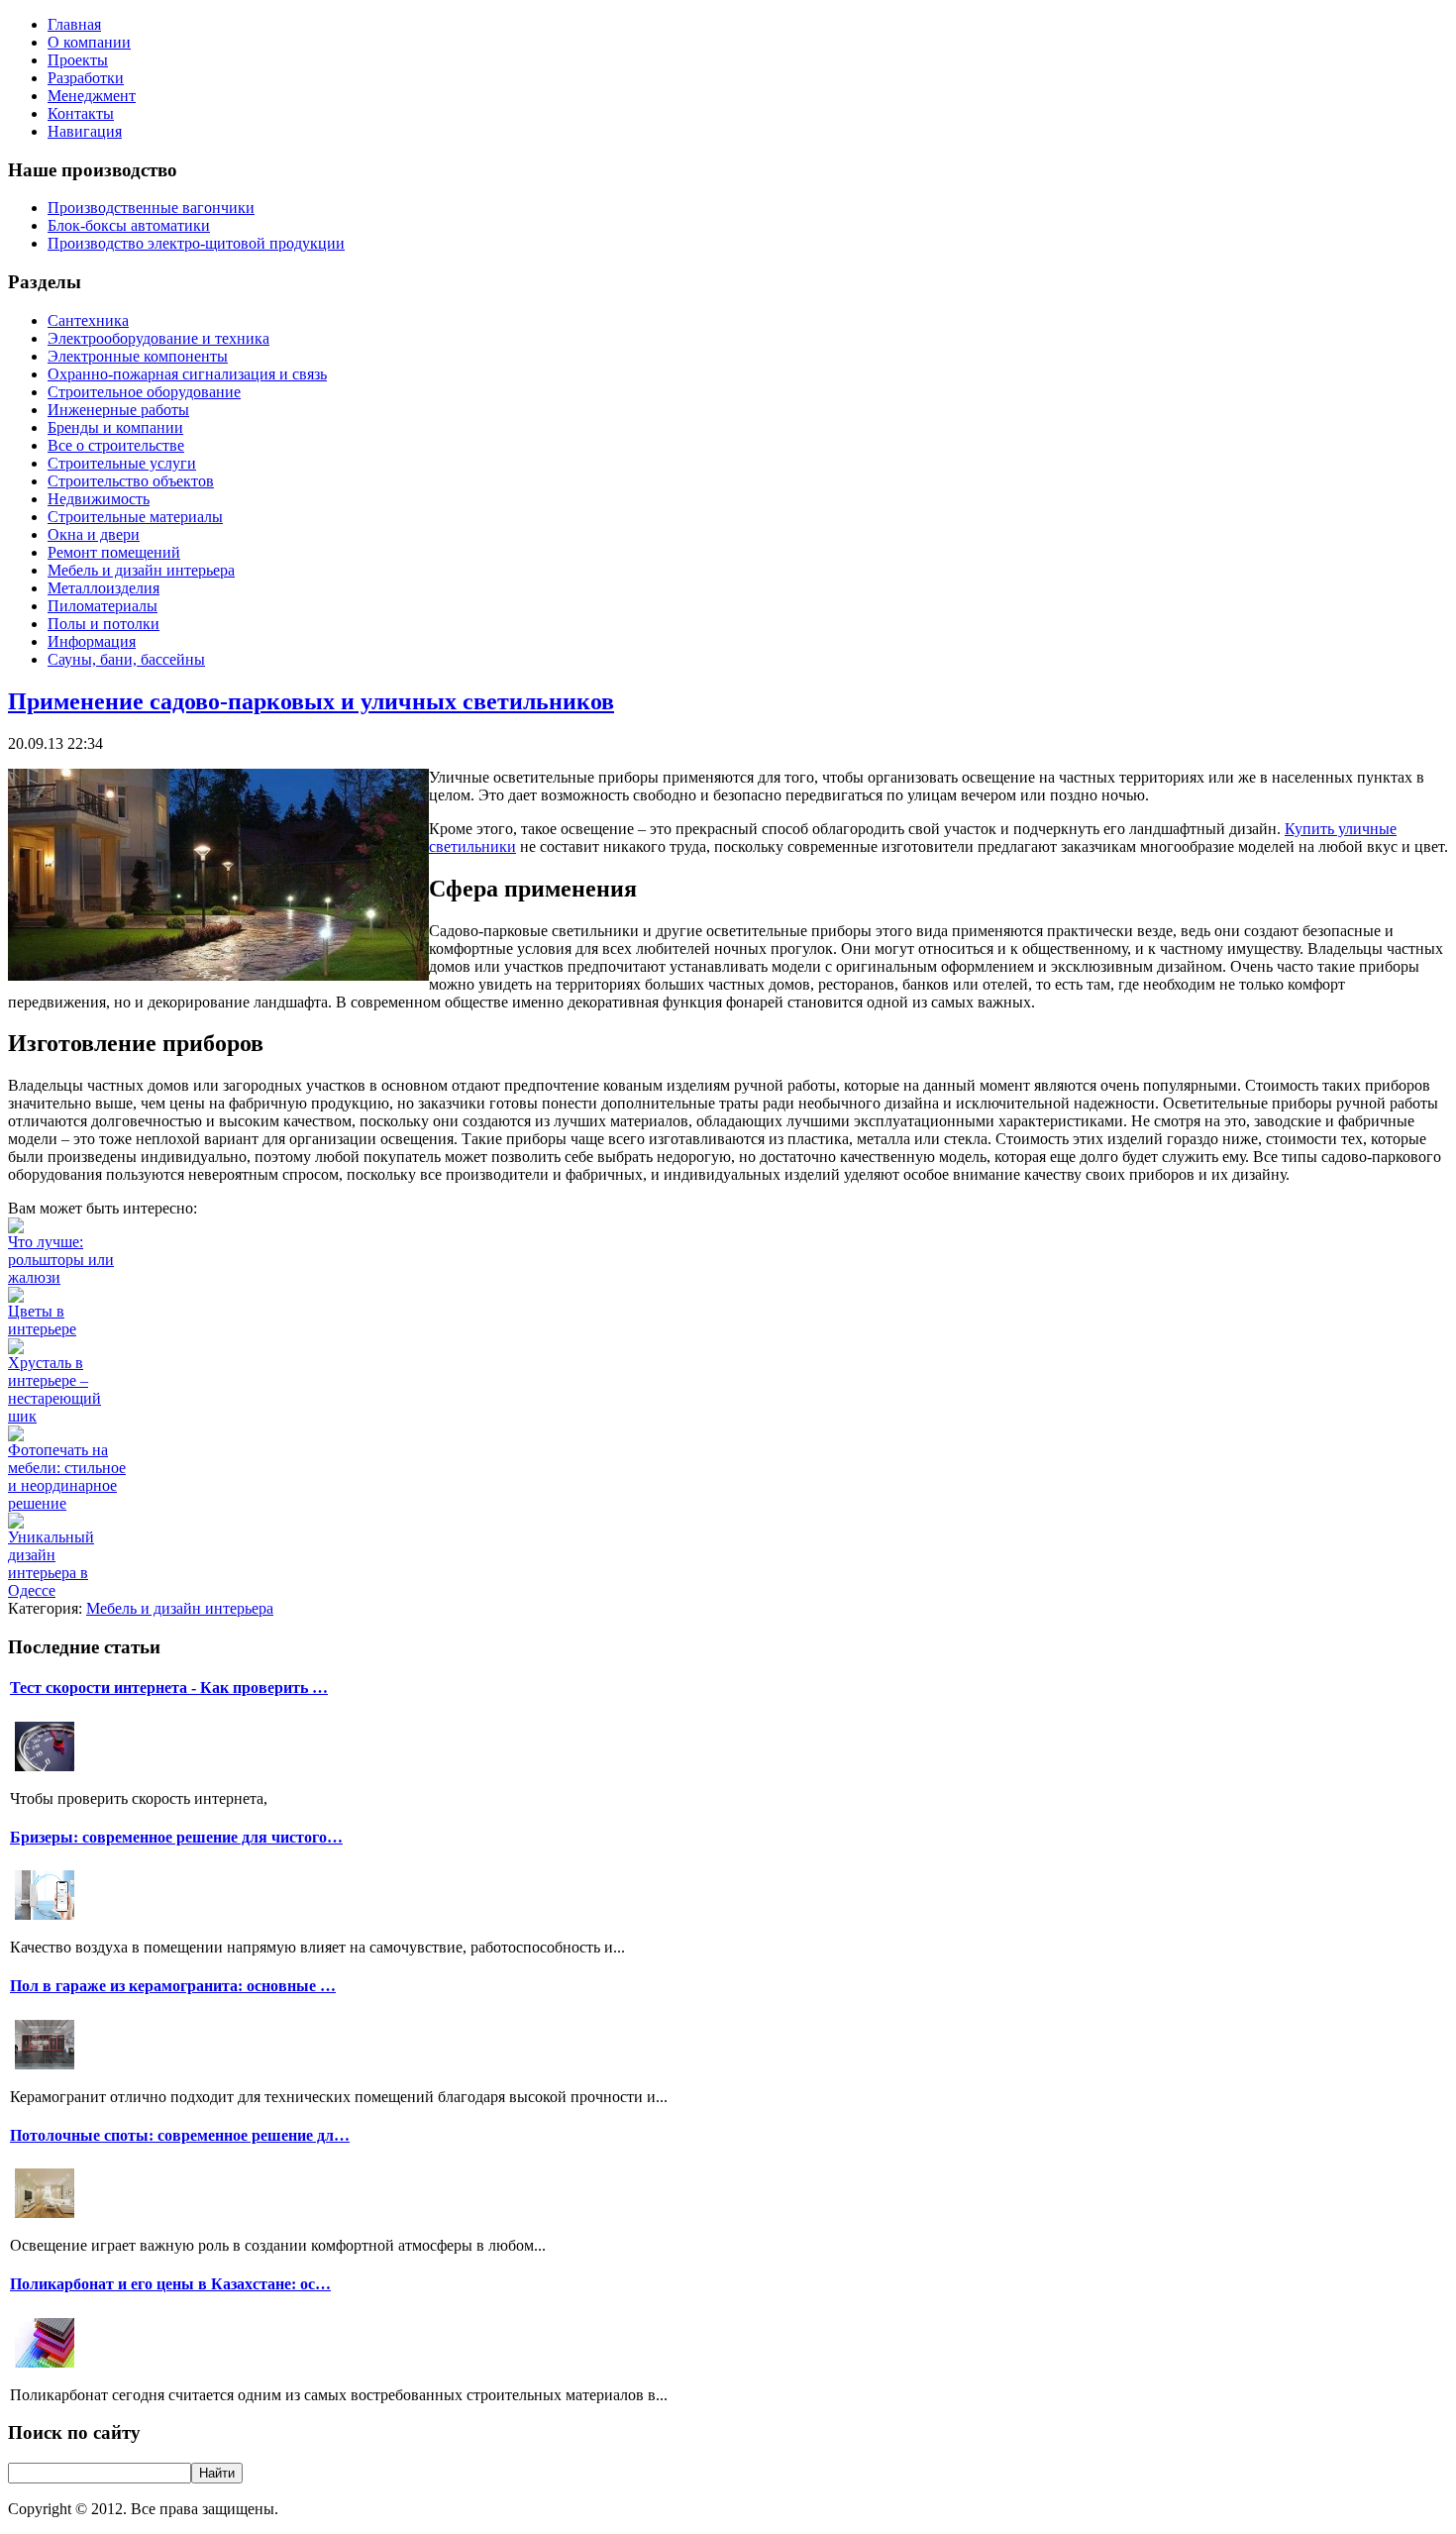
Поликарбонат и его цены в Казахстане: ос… (170, 2284)
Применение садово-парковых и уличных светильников (311, 701)
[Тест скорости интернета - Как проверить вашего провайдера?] (45, 1769)
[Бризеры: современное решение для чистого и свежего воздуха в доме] (45, 1917)
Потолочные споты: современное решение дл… (180, 2135)
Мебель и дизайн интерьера (180, 1608)
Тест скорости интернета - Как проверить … (169, 1688)
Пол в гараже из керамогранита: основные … (173, 1986)
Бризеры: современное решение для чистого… (176, 1837)
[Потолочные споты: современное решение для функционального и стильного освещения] (45, 2216)
